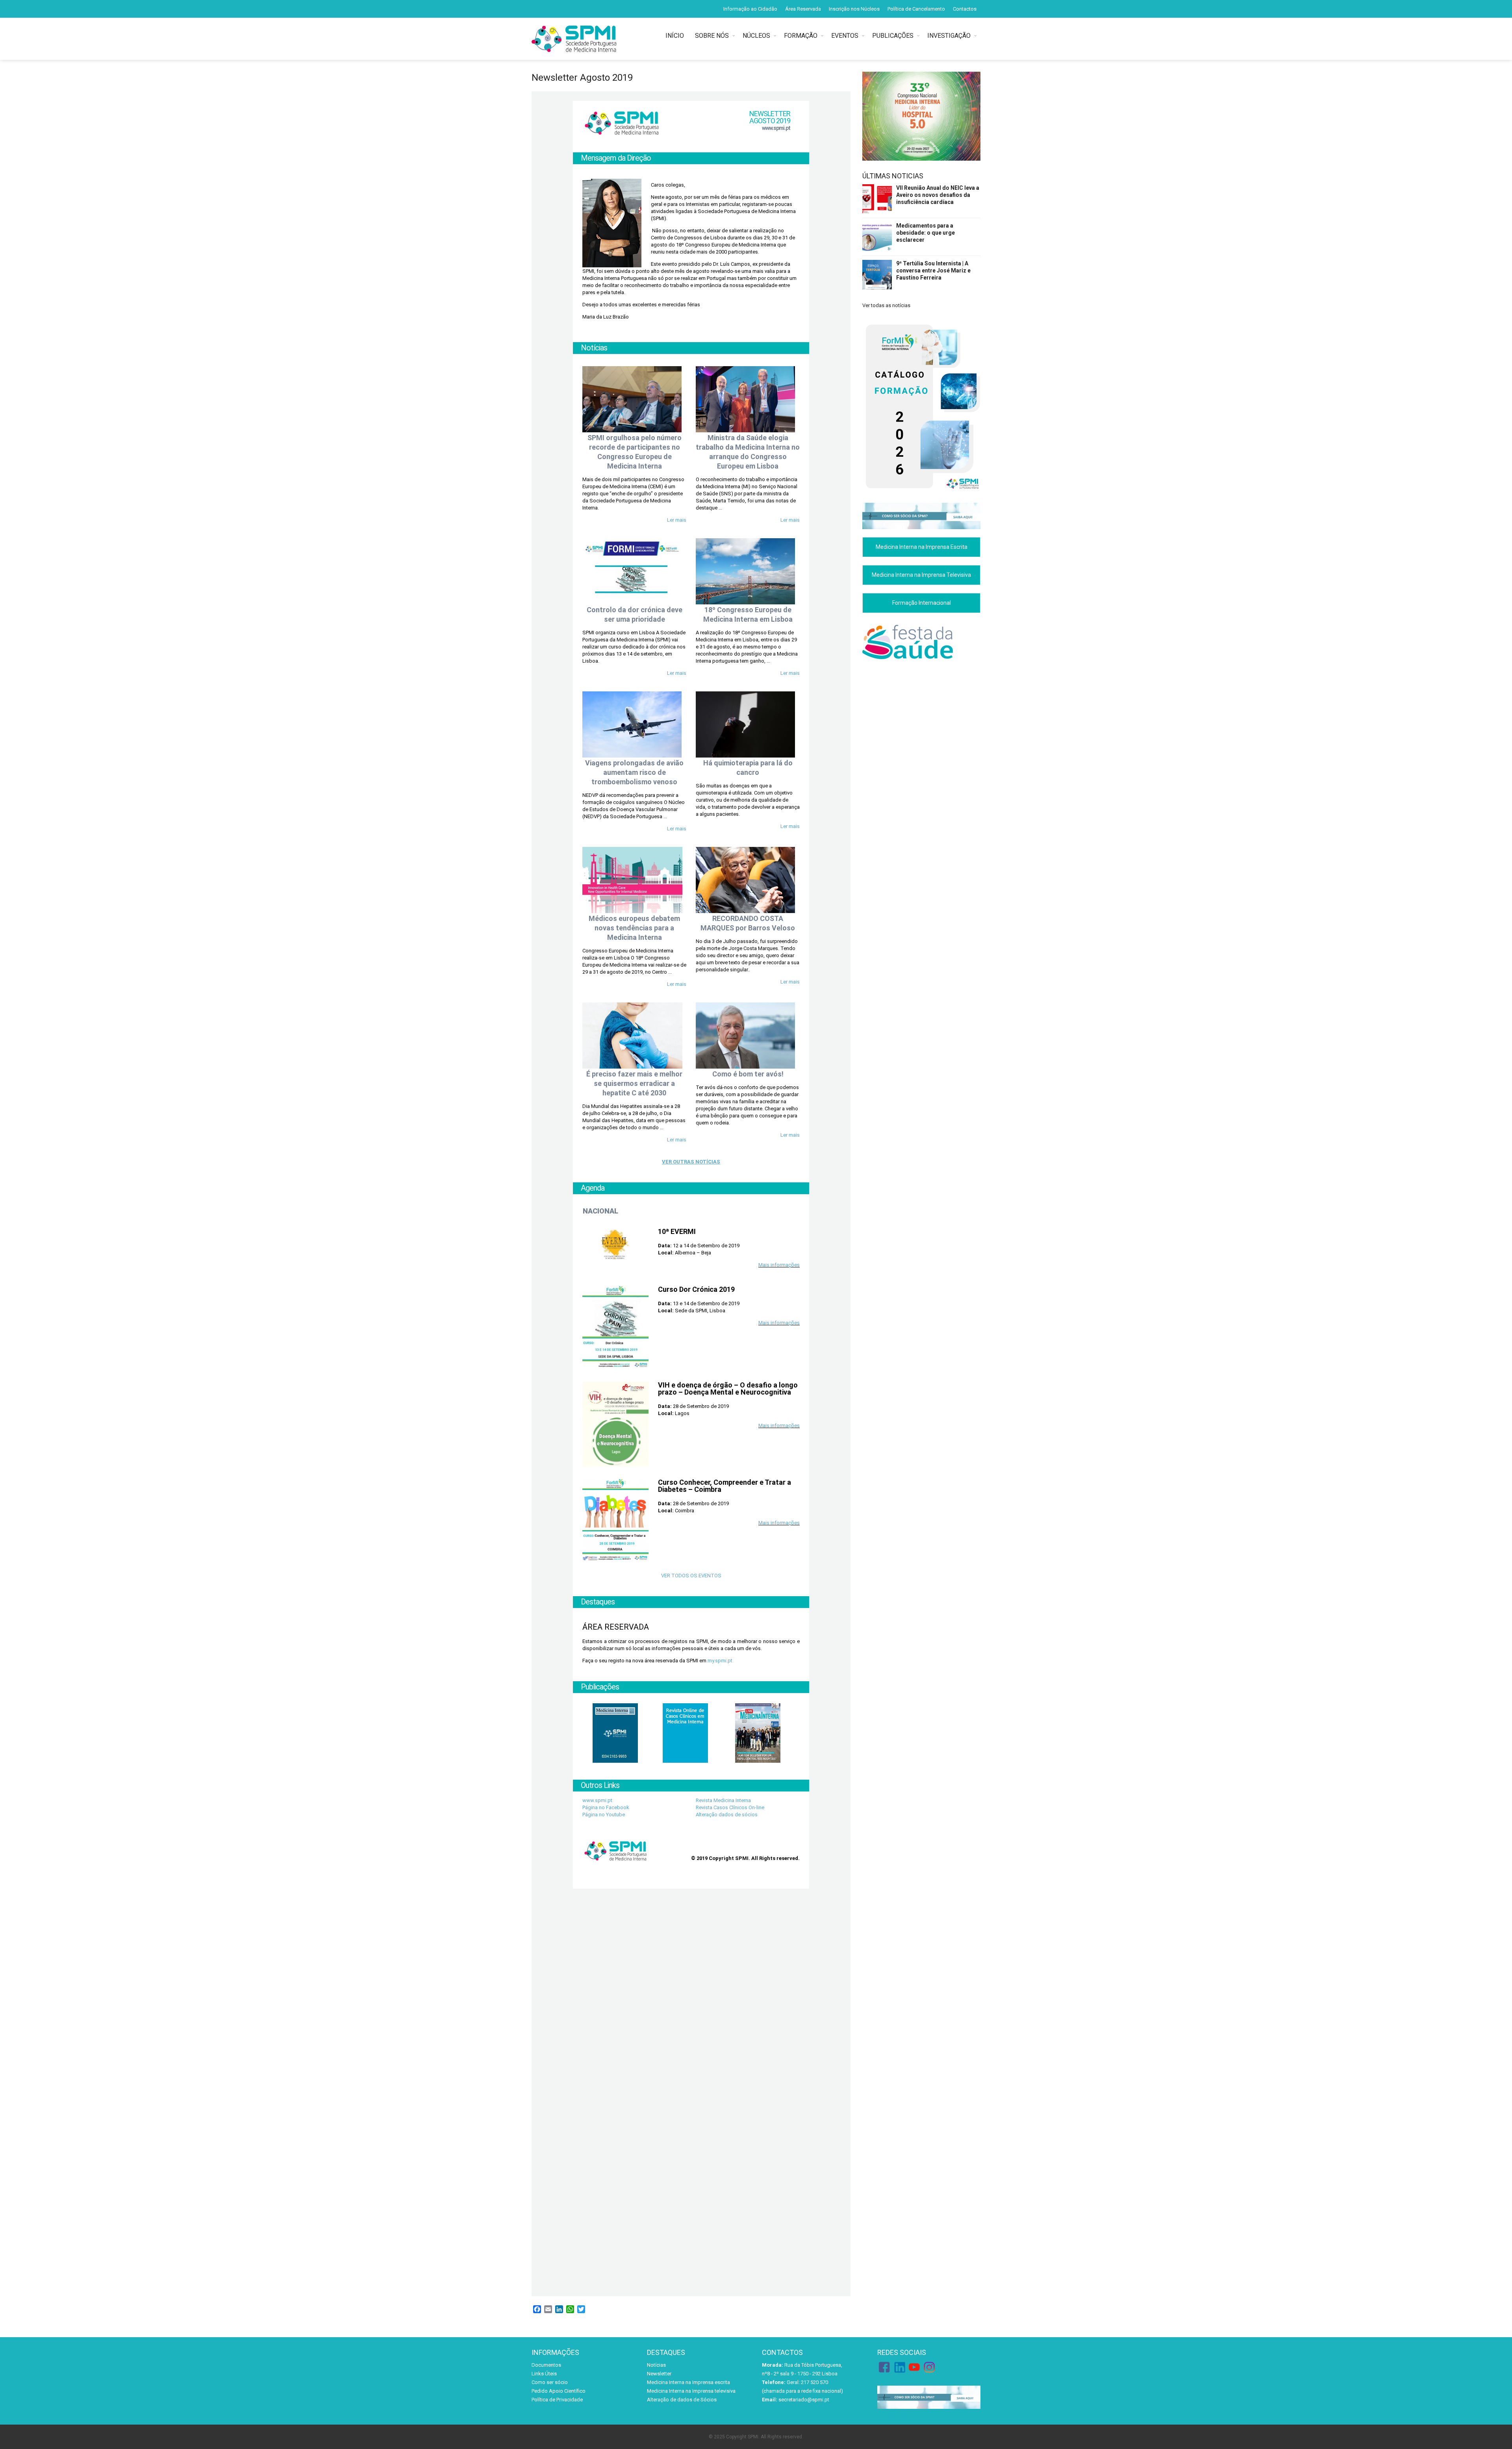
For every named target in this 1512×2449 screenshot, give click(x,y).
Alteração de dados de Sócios (682, 2400)
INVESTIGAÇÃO (949, 36)
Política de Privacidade (557, 2400)
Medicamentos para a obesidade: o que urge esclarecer (926, 233)
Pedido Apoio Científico (559, 2391)
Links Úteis (544, 2374)
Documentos (546, 2365)
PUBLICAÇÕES (893, 36)
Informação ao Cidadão (750, 9)
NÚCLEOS (756, 36)
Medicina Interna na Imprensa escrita (688, 2382)
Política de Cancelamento (916, 9)
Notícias (656, 2365)
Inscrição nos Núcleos (854, 9)
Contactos (965, 9)
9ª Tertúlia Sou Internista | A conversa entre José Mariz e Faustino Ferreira (933, 270)
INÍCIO (676, 36)
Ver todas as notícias (886, 305)
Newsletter (659, 2374)
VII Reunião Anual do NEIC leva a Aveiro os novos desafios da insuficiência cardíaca (938, 195)
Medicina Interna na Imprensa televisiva (691, 2391)
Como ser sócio (550, 2382)
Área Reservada (803, 9)
